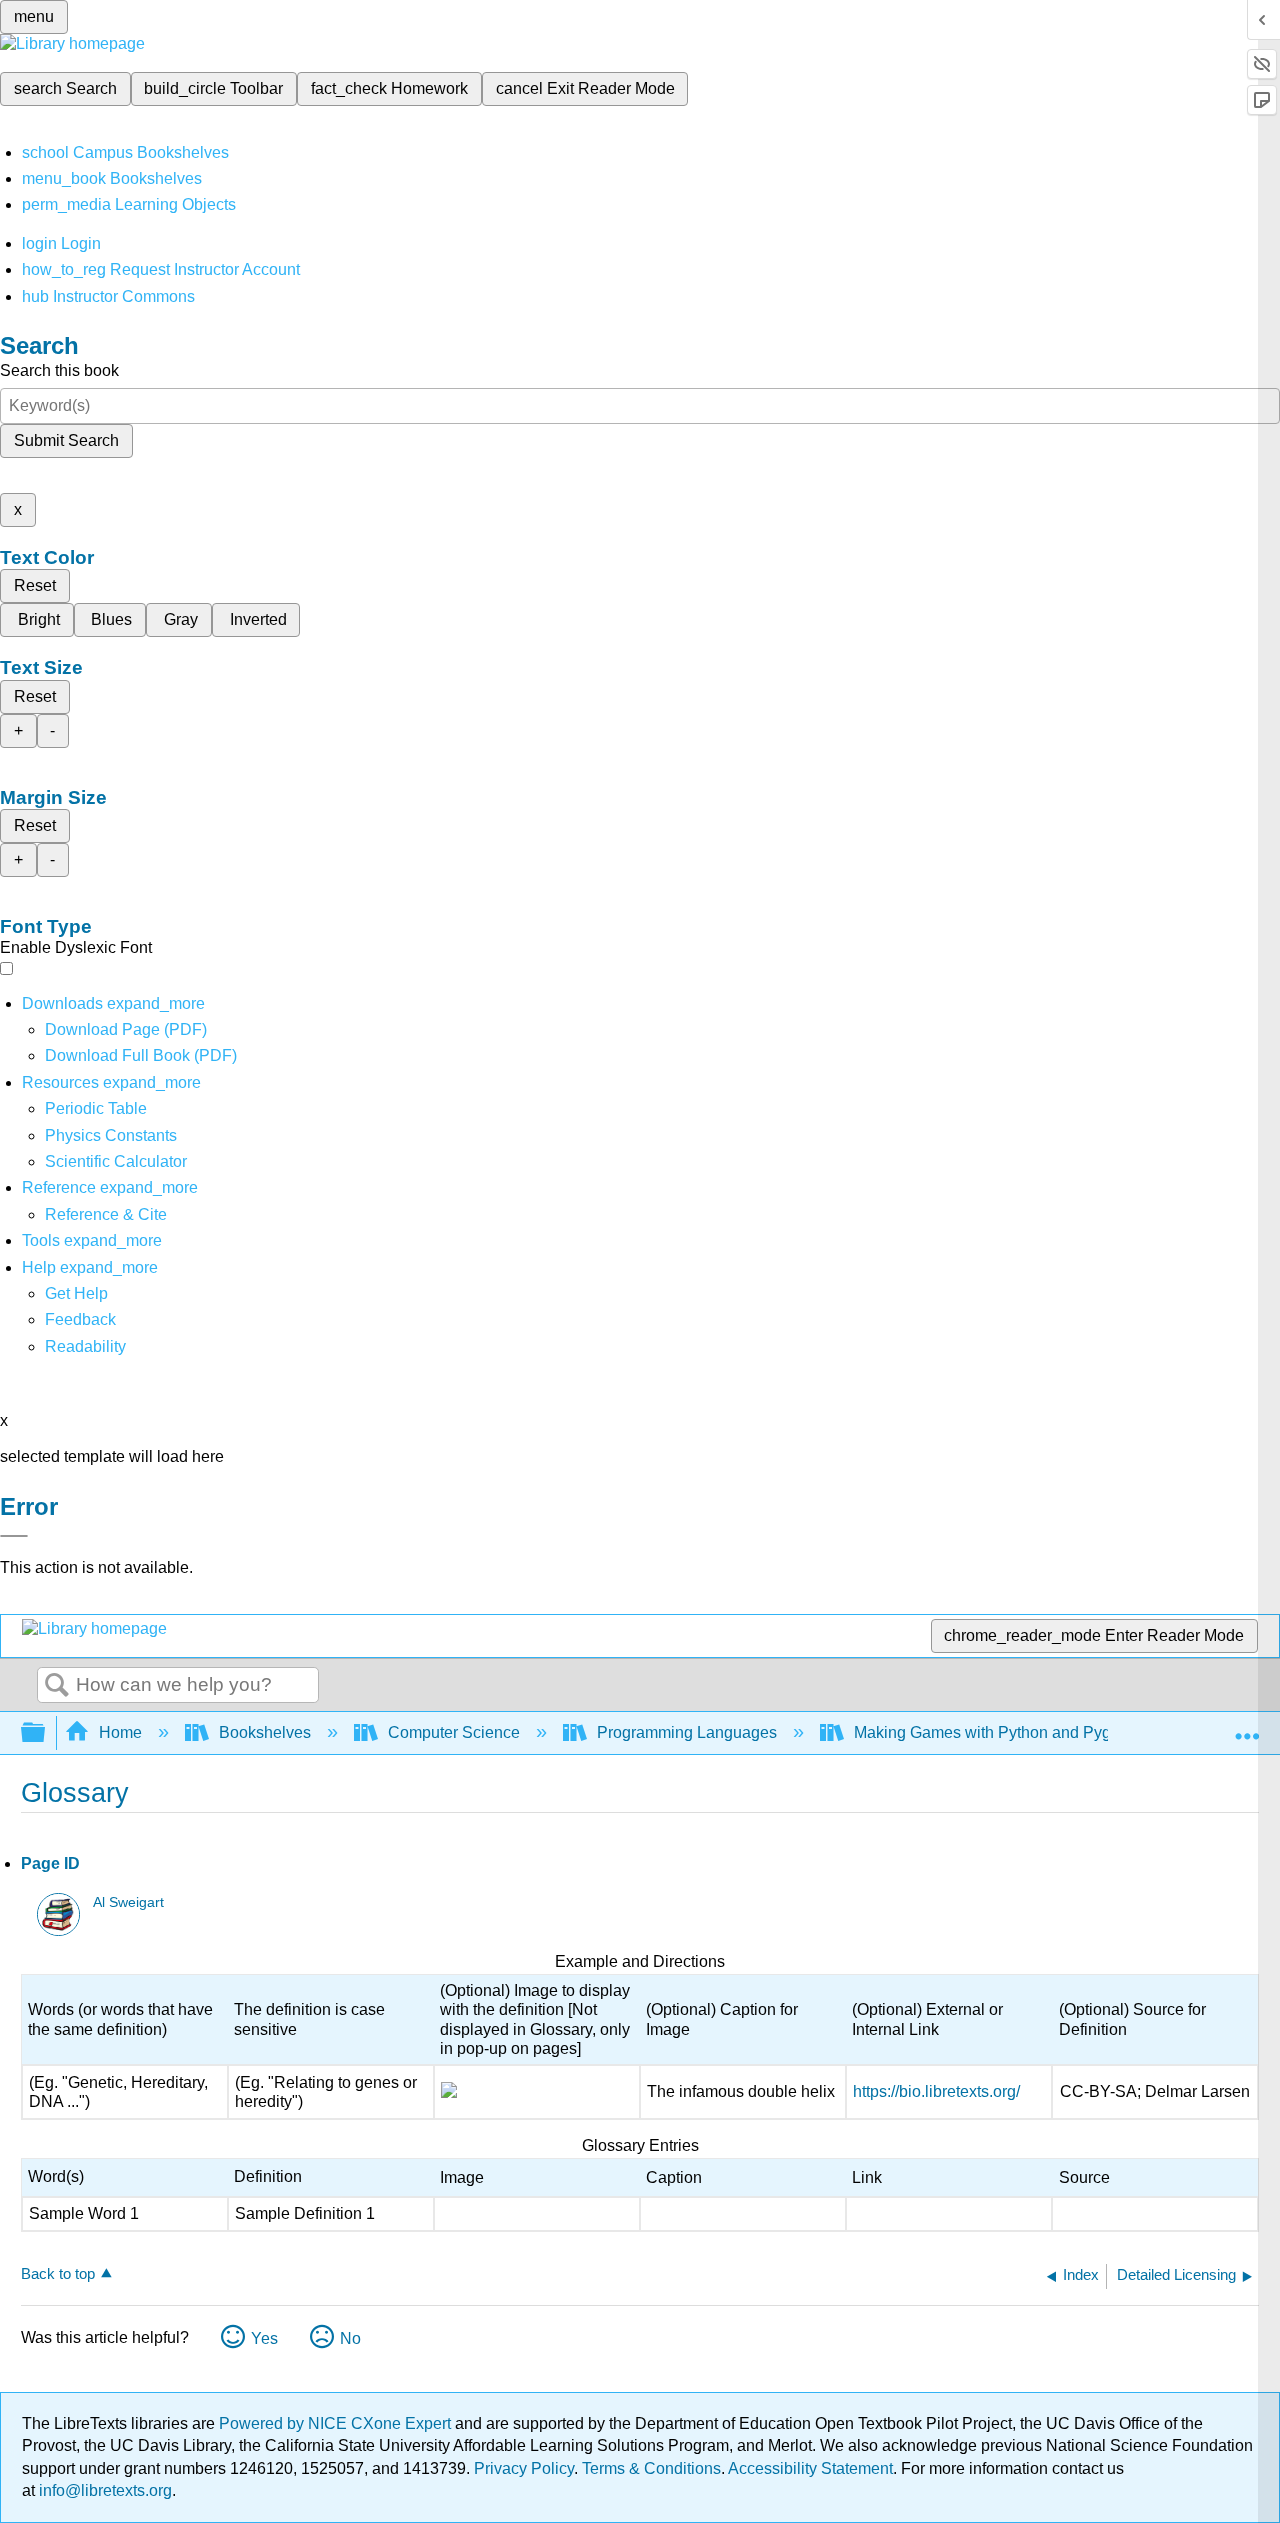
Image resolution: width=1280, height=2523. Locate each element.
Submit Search (66, 440)
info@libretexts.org (103, 2490)
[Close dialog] (14, 1536)
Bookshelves (265, 1732)
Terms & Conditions (651, 2468)
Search (57, 1686)
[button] (80, 1319)
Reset (35, 585)
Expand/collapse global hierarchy (46, 1733)
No (350, 2338)
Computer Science (454, 1732)
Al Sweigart (128, 1902)
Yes (264, 2338)
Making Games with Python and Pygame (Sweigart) (1036, 1732)
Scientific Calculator (116, 1161)
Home (120, 1732)
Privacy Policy (524, 2468)
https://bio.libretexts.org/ (936, 2091)
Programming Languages (687, 1732)
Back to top (58, 2273)
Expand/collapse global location (1247, 1727)
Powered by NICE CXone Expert (337, 2423)
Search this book (59, 370)
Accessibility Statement (810, 2468)
